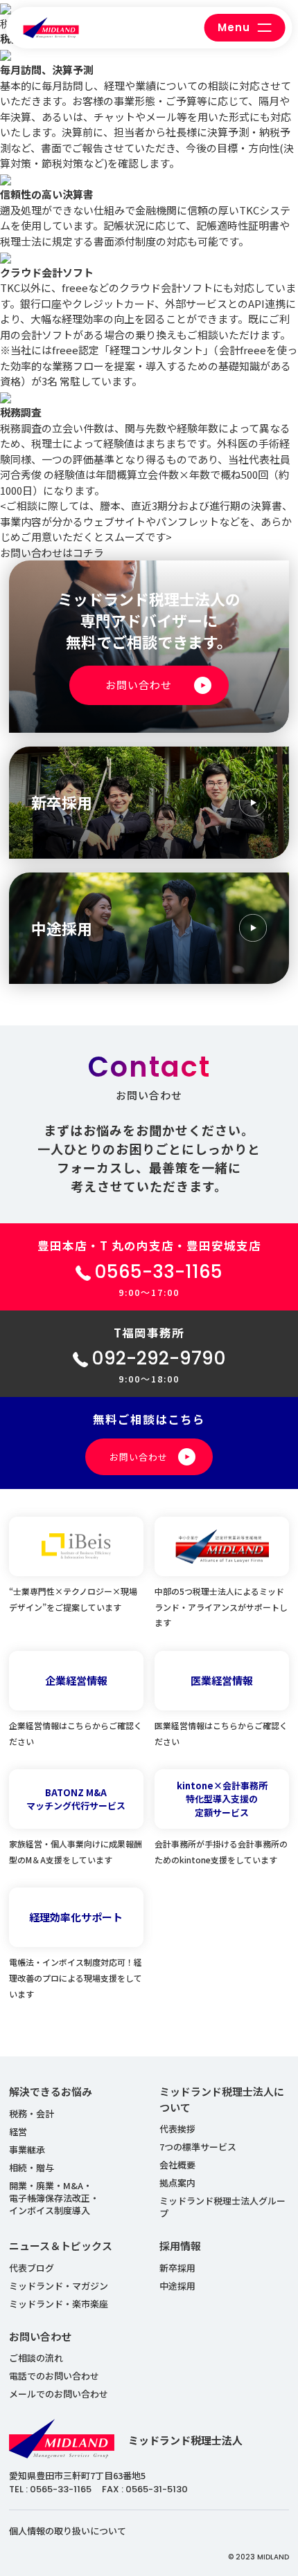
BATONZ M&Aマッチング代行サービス (76, 1799)
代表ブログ (32, 2268)
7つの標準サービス (198, 2147)
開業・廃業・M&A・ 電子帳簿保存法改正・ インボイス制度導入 (54, 2198)
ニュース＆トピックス (61, 2246)
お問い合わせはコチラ (52, 552)
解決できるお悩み (51, 2091)
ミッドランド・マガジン (59, 2286)
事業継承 (27, 2149)
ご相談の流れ (36, 2358)
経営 (18, 2131)
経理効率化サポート (76, 1917)
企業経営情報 (76, 1680)
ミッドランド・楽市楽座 (59, 2304)
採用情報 (180, 2246)
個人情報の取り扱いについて (68, 2531)
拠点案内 (177, 2183)
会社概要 (177, 2165)
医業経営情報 (222, 1680)
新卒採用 (177, 2268)
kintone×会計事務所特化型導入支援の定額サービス (222, 1799)
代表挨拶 (177, 2129)
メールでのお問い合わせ (59, 2394)
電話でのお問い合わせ (54, 2376)
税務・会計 (32, 2113)
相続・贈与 (32, 2167)
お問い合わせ (40, 2336)
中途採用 (177, 2286)
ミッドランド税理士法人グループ (222, 2207)
